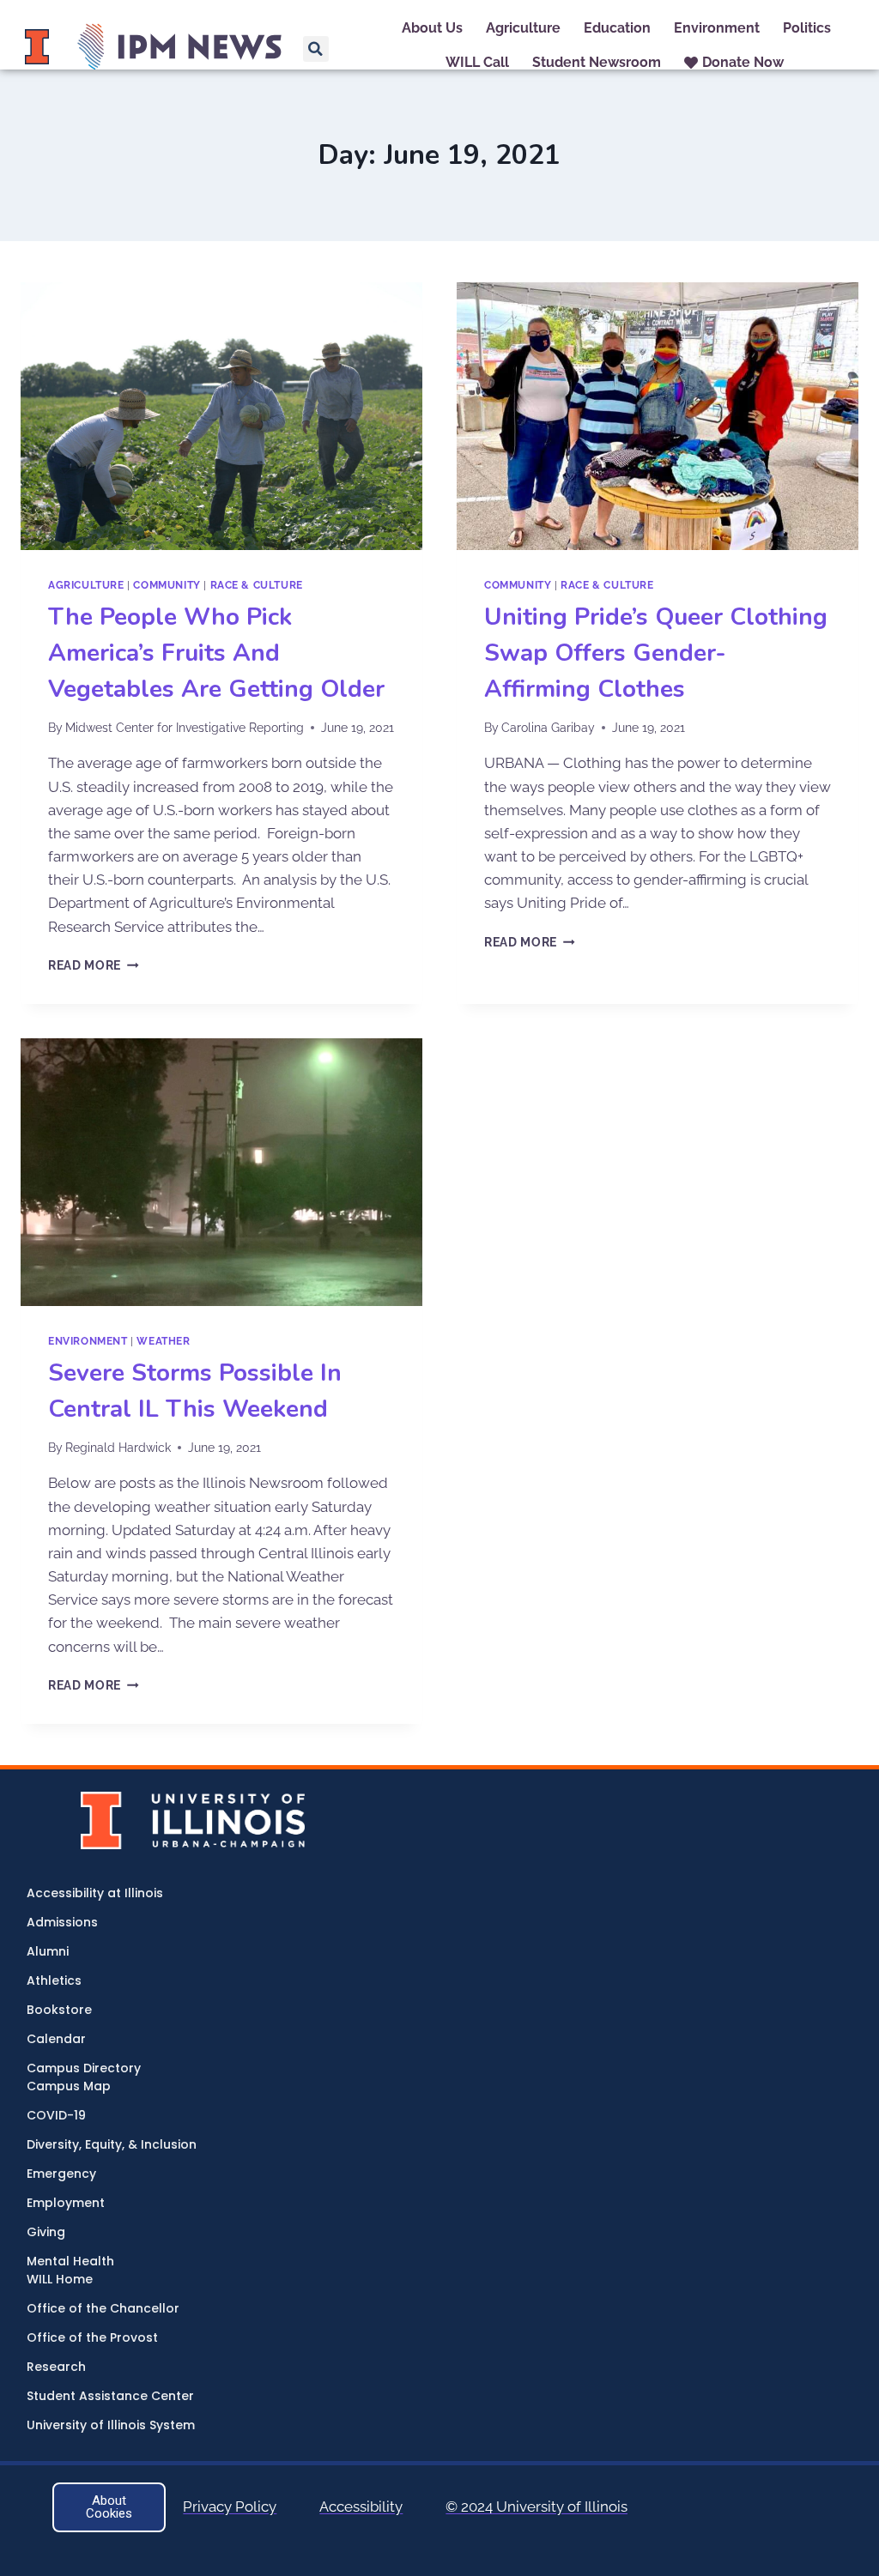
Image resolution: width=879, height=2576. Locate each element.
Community (167, 585)
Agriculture (86, 585)
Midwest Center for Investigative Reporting (185, 728)
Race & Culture (257, 585)
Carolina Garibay (548, 728)
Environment (88, 1341)
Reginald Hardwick (118, 1448)
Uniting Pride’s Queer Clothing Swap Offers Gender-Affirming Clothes (656, 653)
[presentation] (221, 416)
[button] (316, 49)
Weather (163, 1341)
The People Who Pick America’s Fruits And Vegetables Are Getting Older (216, 653)
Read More (94, 965)
